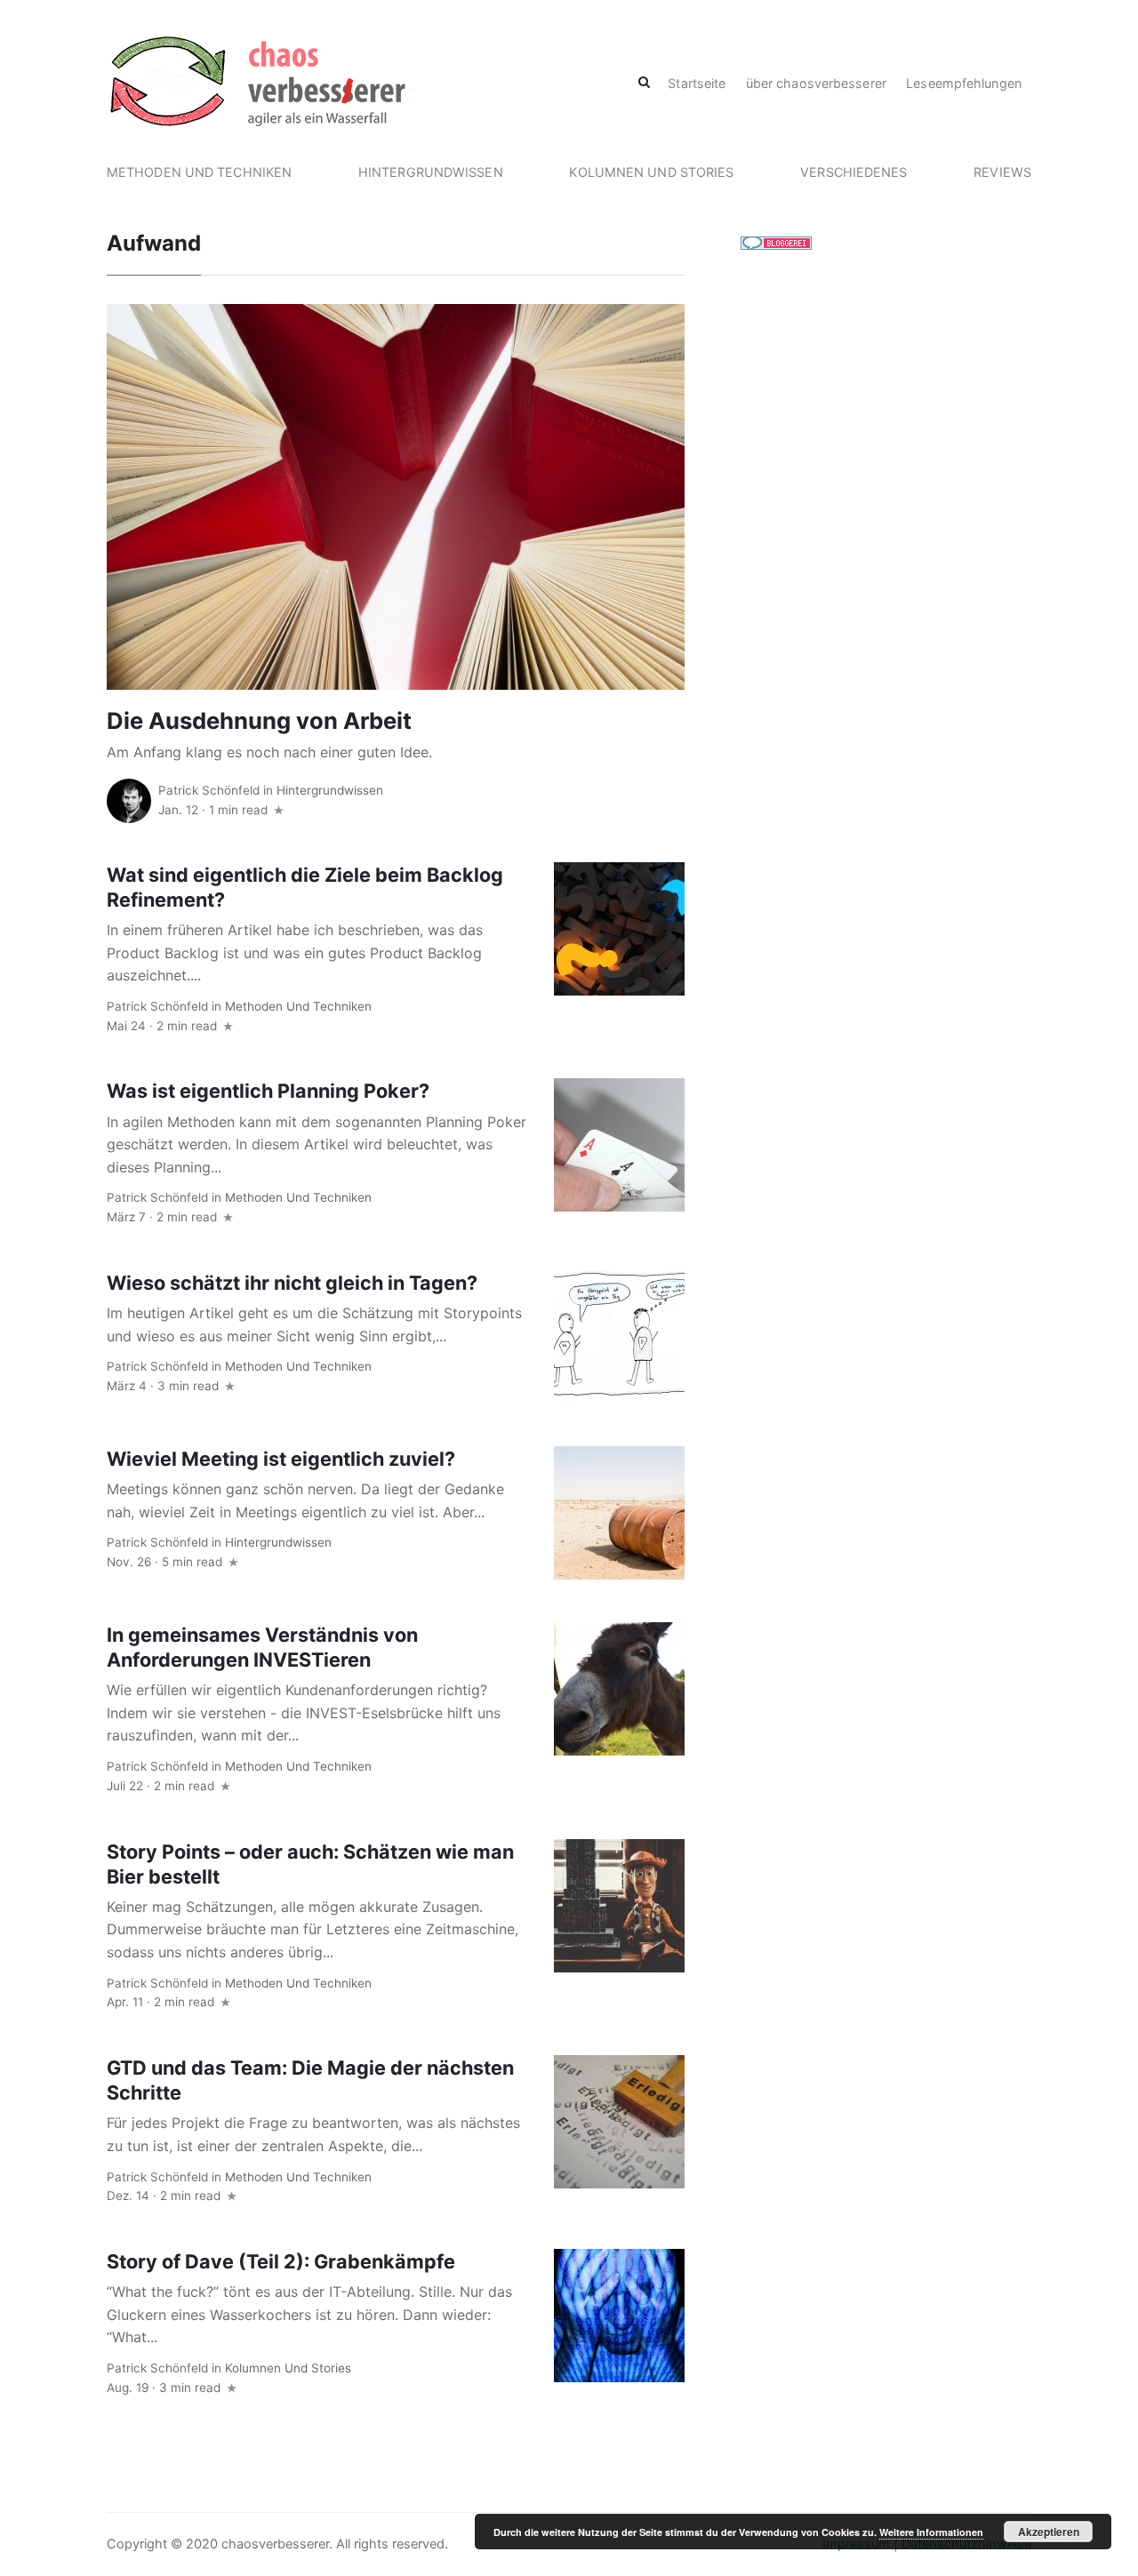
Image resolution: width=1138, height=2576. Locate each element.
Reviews (1002, 172)
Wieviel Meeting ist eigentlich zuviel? (281, 1459)
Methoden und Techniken (199, 172)
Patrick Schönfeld (209, 790)
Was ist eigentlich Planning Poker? (268, 1091)
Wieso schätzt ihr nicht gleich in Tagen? (292, 1283)
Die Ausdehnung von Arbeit (259, 720)
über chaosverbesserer (816, 83)
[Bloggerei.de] (776, 242)
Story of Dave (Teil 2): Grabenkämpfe (281, 2261)
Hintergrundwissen (431, 172)
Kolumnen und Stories (651, 172)
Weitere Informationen (931, 2532)
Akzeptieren (1049, 2532)
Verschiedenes (853, 172)
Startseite (697, 83)
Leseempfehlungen (964, 83)
